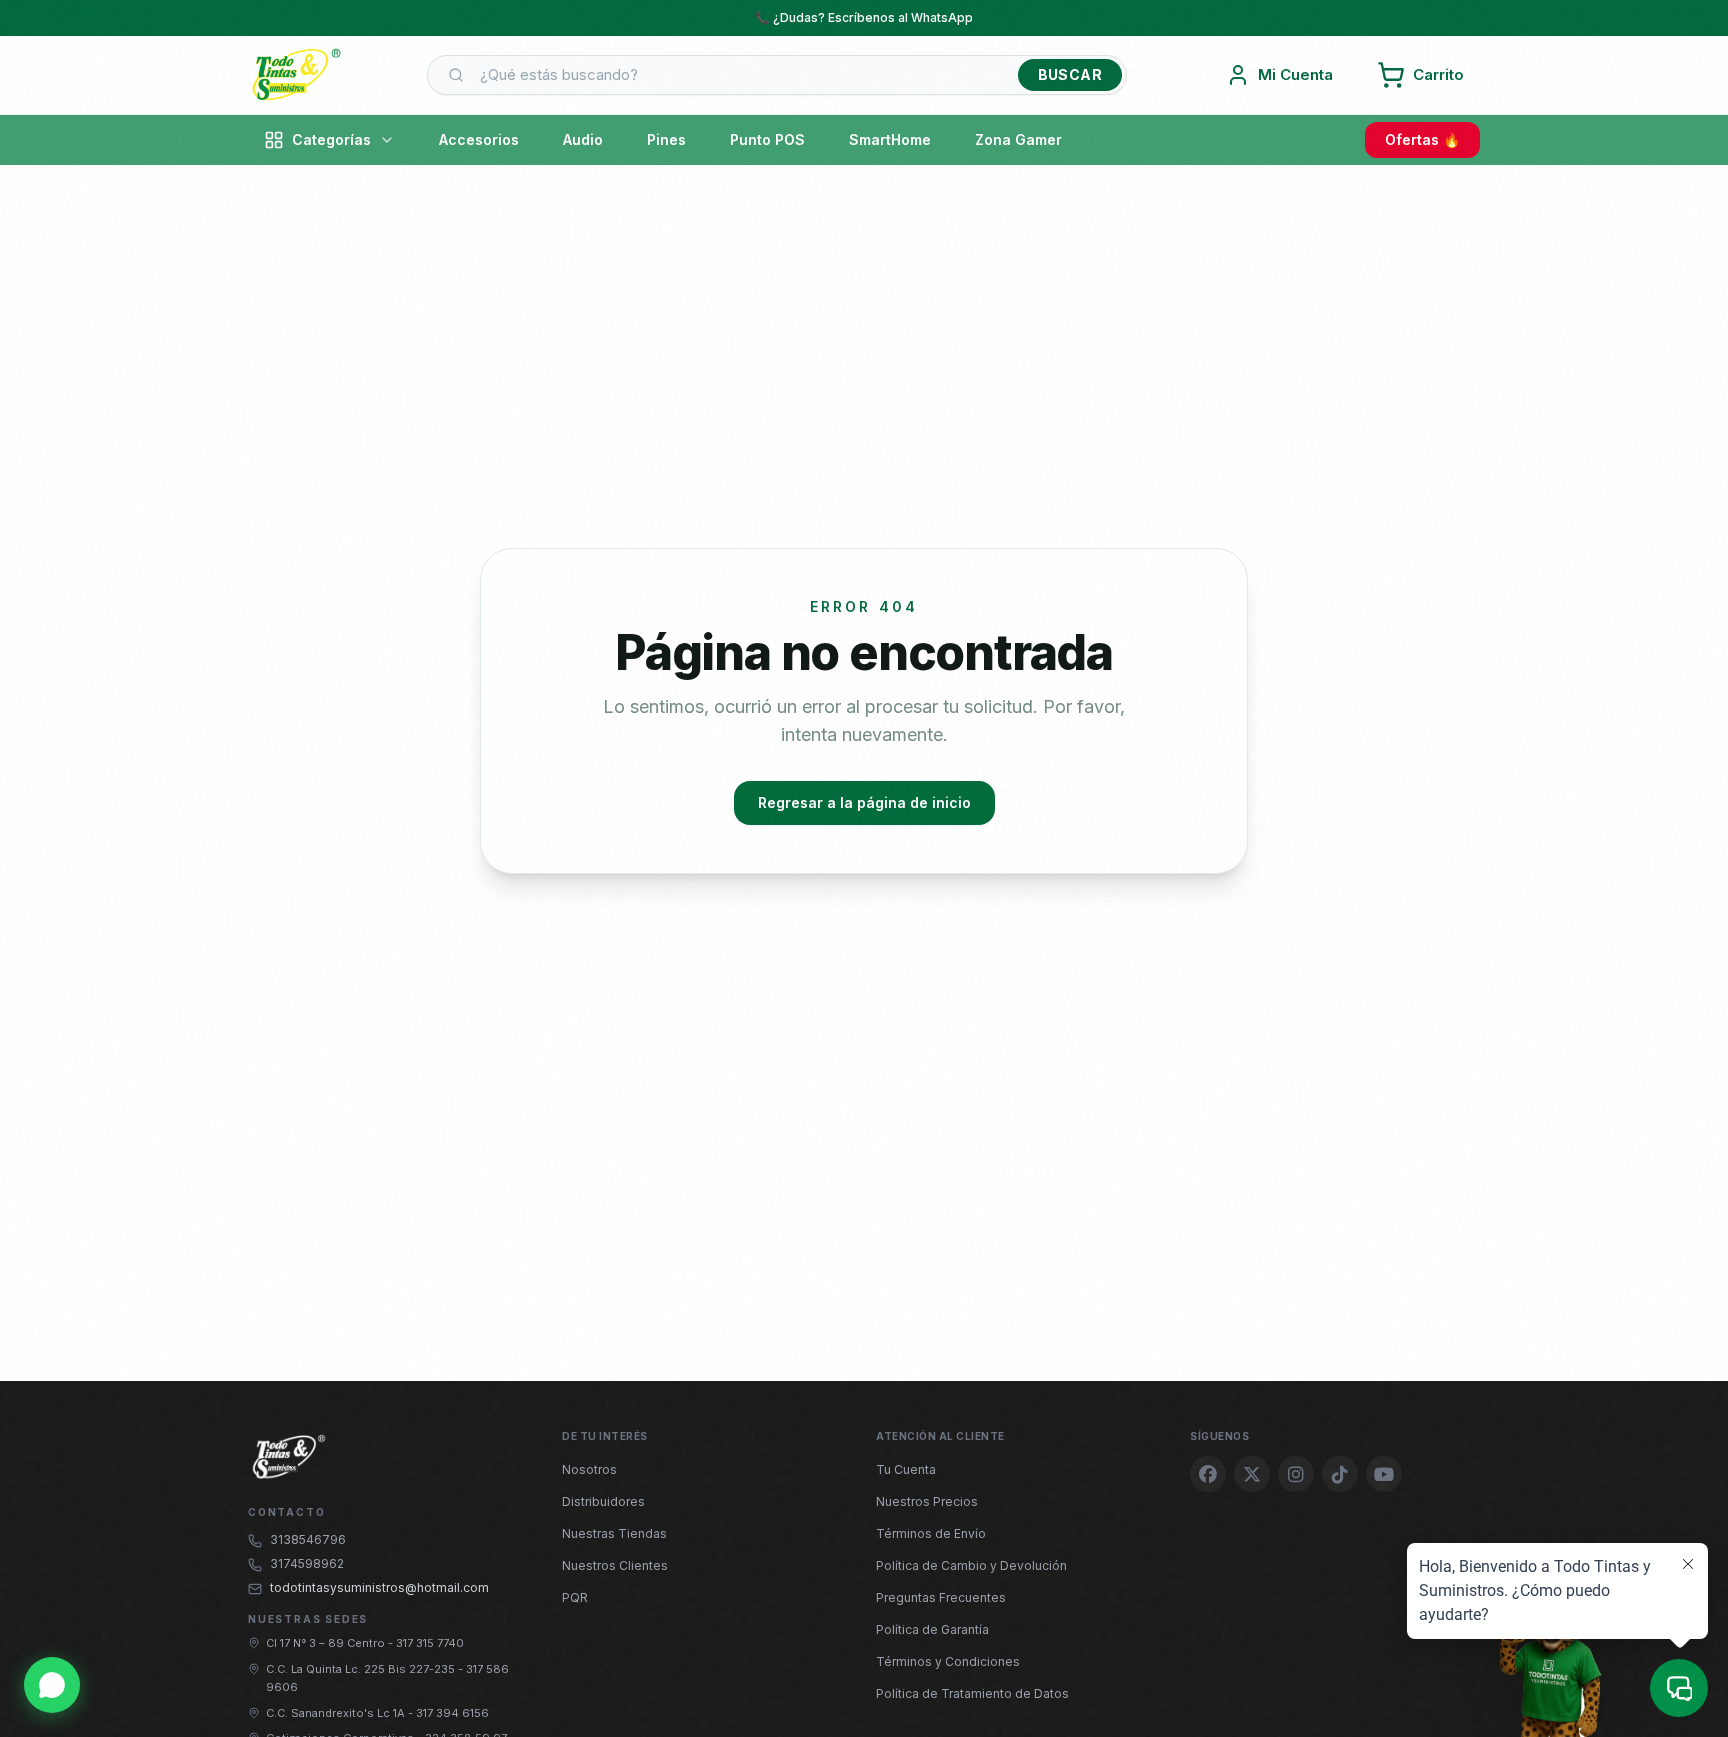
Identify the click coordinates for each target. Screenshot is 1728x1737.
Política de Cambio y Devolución (971, 1565)
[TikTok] (1340, 1474)
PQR (575, 1597)
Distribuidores (603, 1501)
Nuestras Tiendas (614, 1533)
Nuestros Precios (927, 1501)
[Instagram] (1296, 1474)
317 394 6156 (452, 1713)
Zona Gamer (1018, 139)
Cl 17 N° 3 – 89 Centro (327, 1643)
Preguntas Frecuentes (941, 1597)
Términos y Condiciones (948, 1661)
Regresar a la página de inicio (864, 802)
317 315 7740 (430, 1643)
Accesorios (479, 139)
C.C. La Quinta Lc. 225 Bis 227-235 (362, 1669)
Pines (666, 139)
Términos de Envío (931, 1533)
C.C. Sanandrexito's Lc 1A (337, 1713)
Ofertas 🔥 (1422, 139)
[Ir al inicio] (296, 75)
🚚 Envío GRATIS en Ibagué (864, 17)
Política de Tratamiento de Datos (972, 1693)
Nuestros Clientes (615, 1565)
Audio (583, 139)
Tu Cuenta (906, 1469)
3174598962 (307, 1563)
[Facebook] (1208, 1474)
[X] (1252, 1474)
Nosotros (589, 1469)
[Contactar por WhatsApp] (52, 1685)
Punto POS (767, 139)
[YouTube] (1384, 1474)
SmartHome (890, 139)
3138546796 (308, 1539)
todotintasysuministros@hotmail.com (379, 1587)
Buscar (1070, 74)
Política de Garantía (932, 1629)
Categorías (331, 139)
